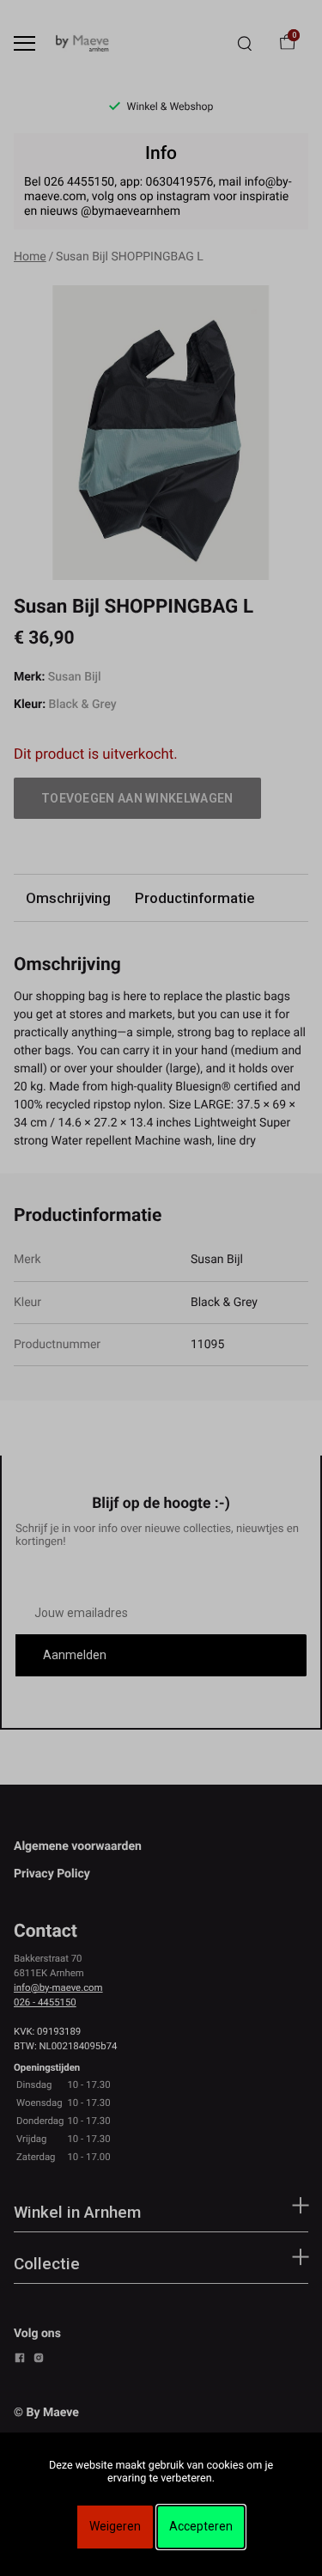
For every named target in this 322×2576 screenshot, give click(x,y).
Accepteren (201, 2526)
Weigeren (115, 2526)
